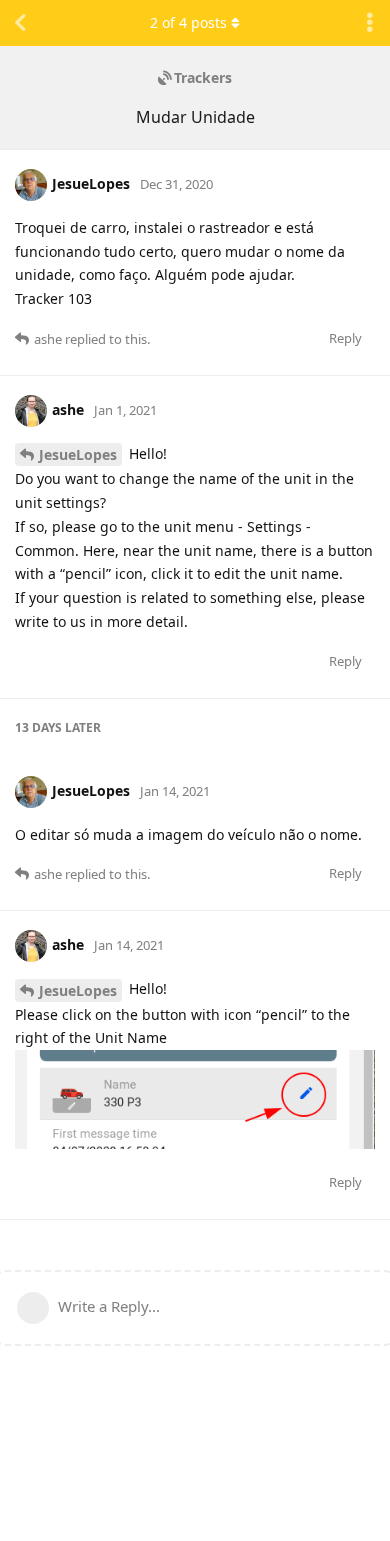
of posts (188, 22)
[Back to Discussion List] (20, 23)
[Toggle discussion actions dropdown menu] (370, 23)
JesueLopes (78, 454)
